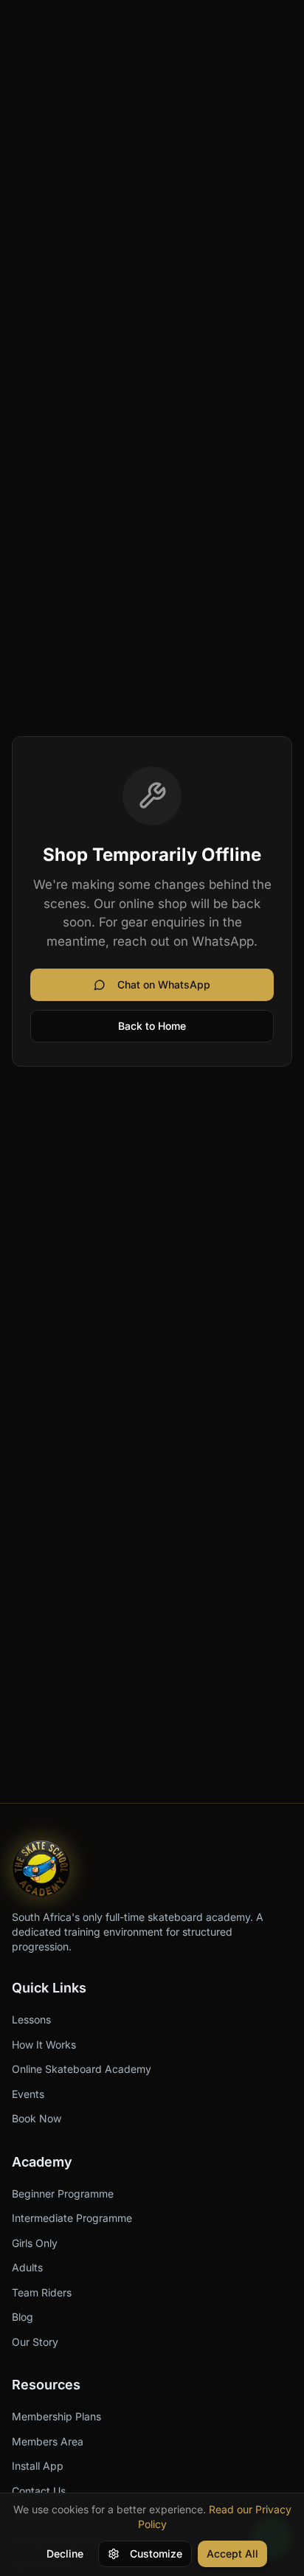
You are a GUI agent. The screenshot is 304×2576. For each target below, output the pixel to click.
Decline (65, 2554)
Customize (156, 2554)
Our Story (35, 2342)
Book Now (37, 2118)
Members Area (48, 2441)
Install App (38, 2466)
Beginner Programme (63, 2194)
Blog (23, 2317)
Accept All (232, 2554)
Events (28, 2094)
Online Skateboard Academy (82, 2069)
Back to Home (152, 1026)
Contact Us (39, 2491)
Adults (27, 2267)
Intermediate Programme (72, 2218)
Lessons (31, 2019)
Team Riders (42, 2292)
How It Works (44, 2044)
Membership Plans (56, 2416)
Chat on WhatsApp (164, 984)
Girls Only (35, 2243)
